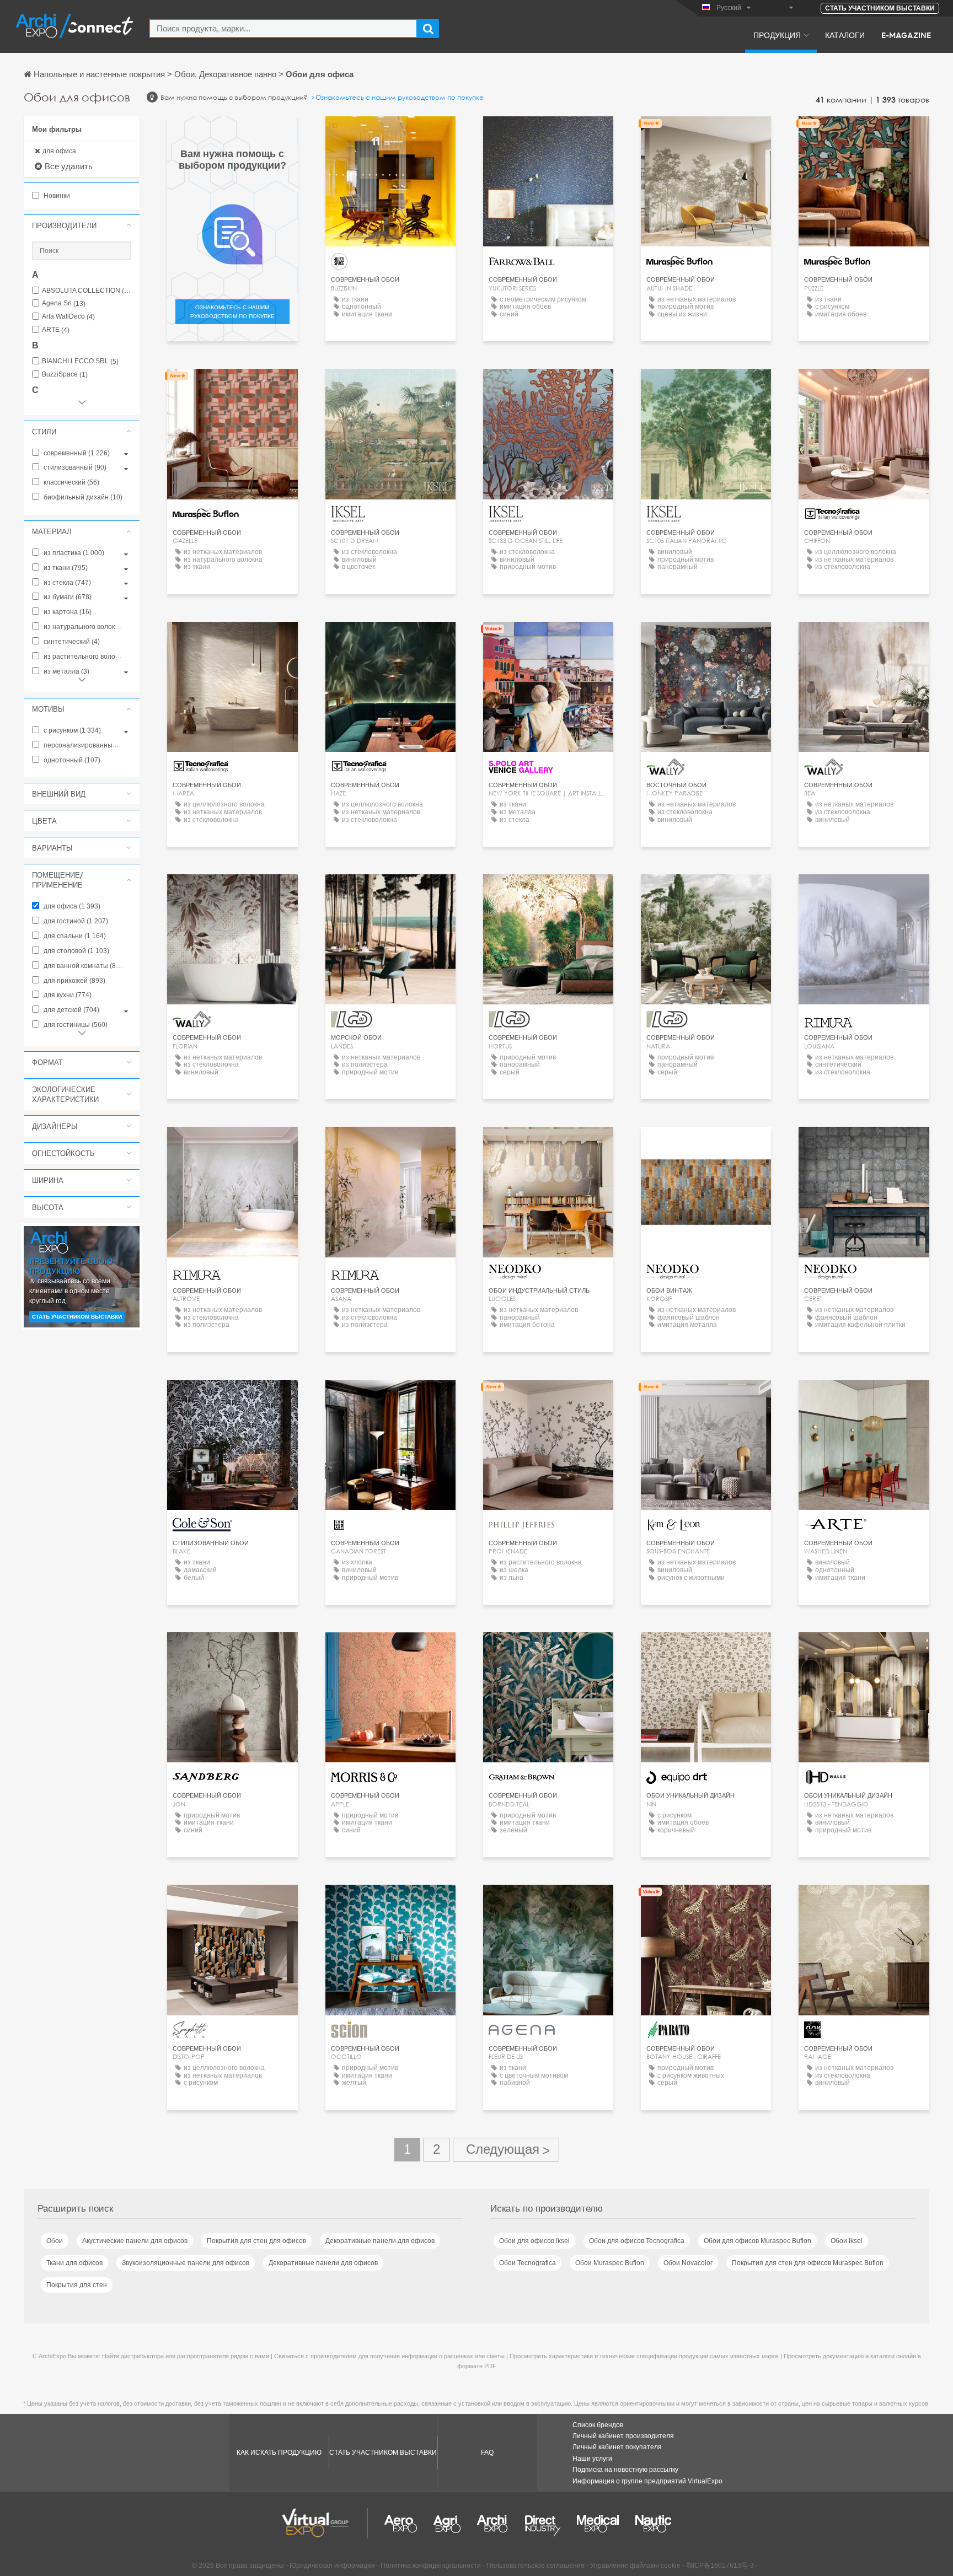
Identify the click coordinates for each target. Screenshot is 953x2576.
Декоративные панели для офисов (380, 2241)
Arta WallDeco (68, 317)
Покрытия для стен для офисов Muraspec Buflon (808, 2263)
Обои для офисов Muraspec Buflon (757, 2241)
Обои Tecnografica (528, 2263)
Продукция (777, 35)
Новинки (56, 196)
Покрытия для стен (77, 2285)
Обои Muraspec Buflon (610, 2263)
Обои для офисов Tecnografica (637, 2241)
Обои (55, 2241)
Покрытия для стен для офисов (256, 2241)
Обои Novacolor (688, 2263)
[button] (82, 225)
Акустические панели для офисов (135, 2241)
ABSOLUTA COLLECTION (87, 291)
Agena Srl (64, 303)
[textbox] (283, 28)
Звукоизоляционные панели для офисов (186, 2263)
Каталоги (845, 35)
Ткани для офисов (74, 2263)
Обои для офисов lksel (534, 2241)
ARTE (56, 330)
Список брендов (598, 2425)
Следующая (506, 2150)
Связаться (390, 135)
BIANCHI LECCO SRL (80, 361)
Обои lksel (847, 2241)
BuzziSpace (65, 375)
